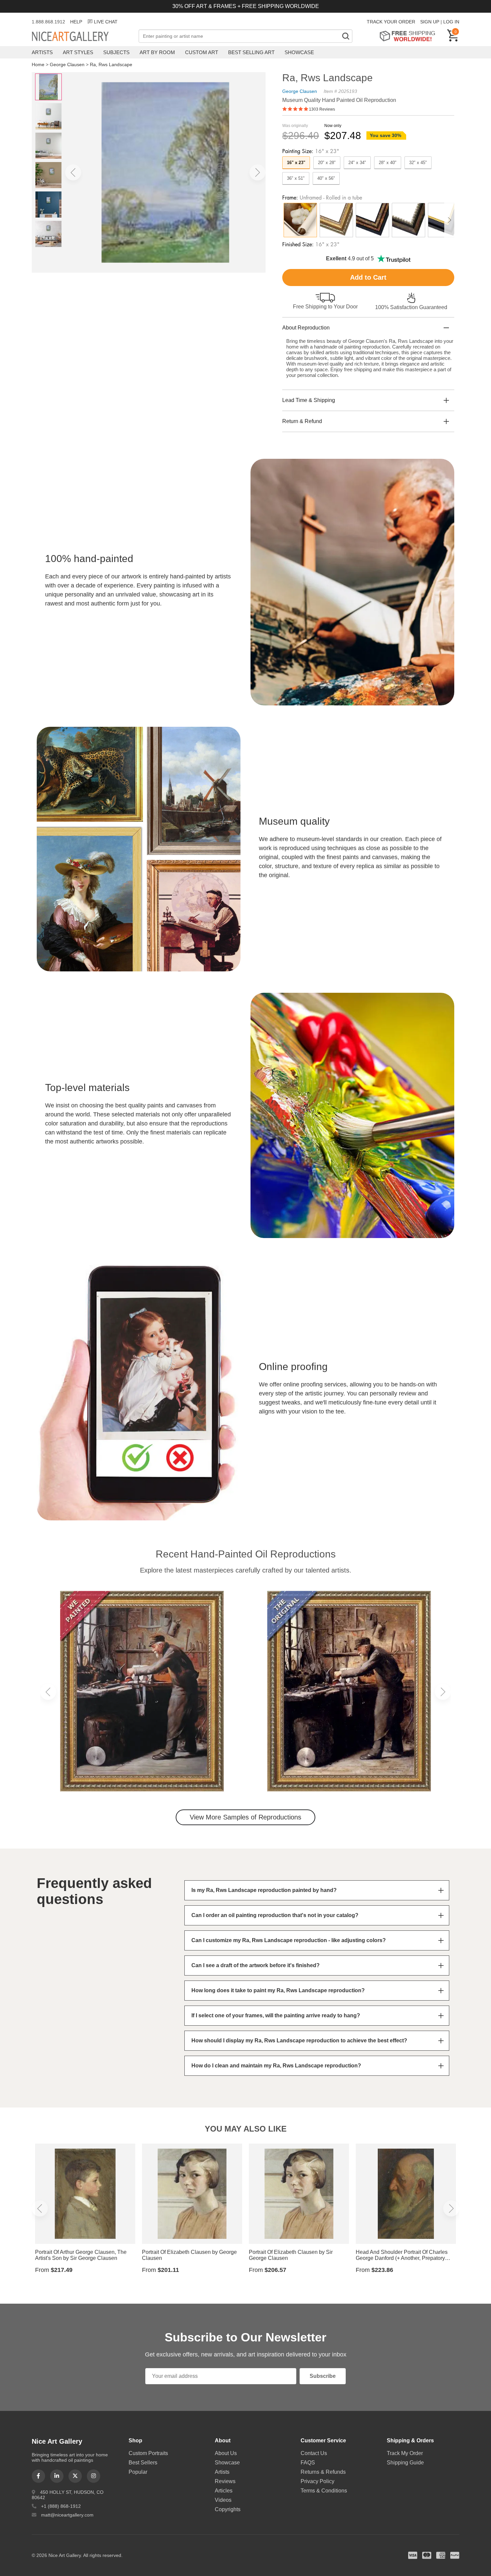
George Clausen (67, 64)
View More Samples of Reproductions (246, 1817)
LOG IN (451, 22)
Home (38, 64)
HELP (76, 22)
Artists (42, 52)
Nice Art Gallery (82, 37)
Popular (138, 2472)
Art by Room (157, 52)
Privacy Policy (317, 2481)
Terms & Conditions (324, 2491)
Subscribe (323, 2376)
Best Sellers (143, 2463)
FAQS (308, 2463)
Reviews (225, 2481)
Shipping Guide (405, 2463)
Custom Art (202, 52)
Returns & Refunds (323, 2472)
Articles (224, 2491)
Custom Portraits (148, 2453)
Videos (223, 2500)
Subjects (116, 52)
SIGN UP (430, 22)
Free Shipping (410, 36)
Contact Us (314, 2453)
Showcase (299, 52)
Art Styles (78, 52)
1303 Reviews (322, 109)
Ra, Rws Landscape (111, 64)
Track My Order (405, 2453)
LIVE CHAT (106, 22)
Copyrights (228, 2509)
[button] (73, 172)
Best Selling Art (251, 52)
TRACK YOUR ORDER (391, 22)
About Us (226, 2453)
